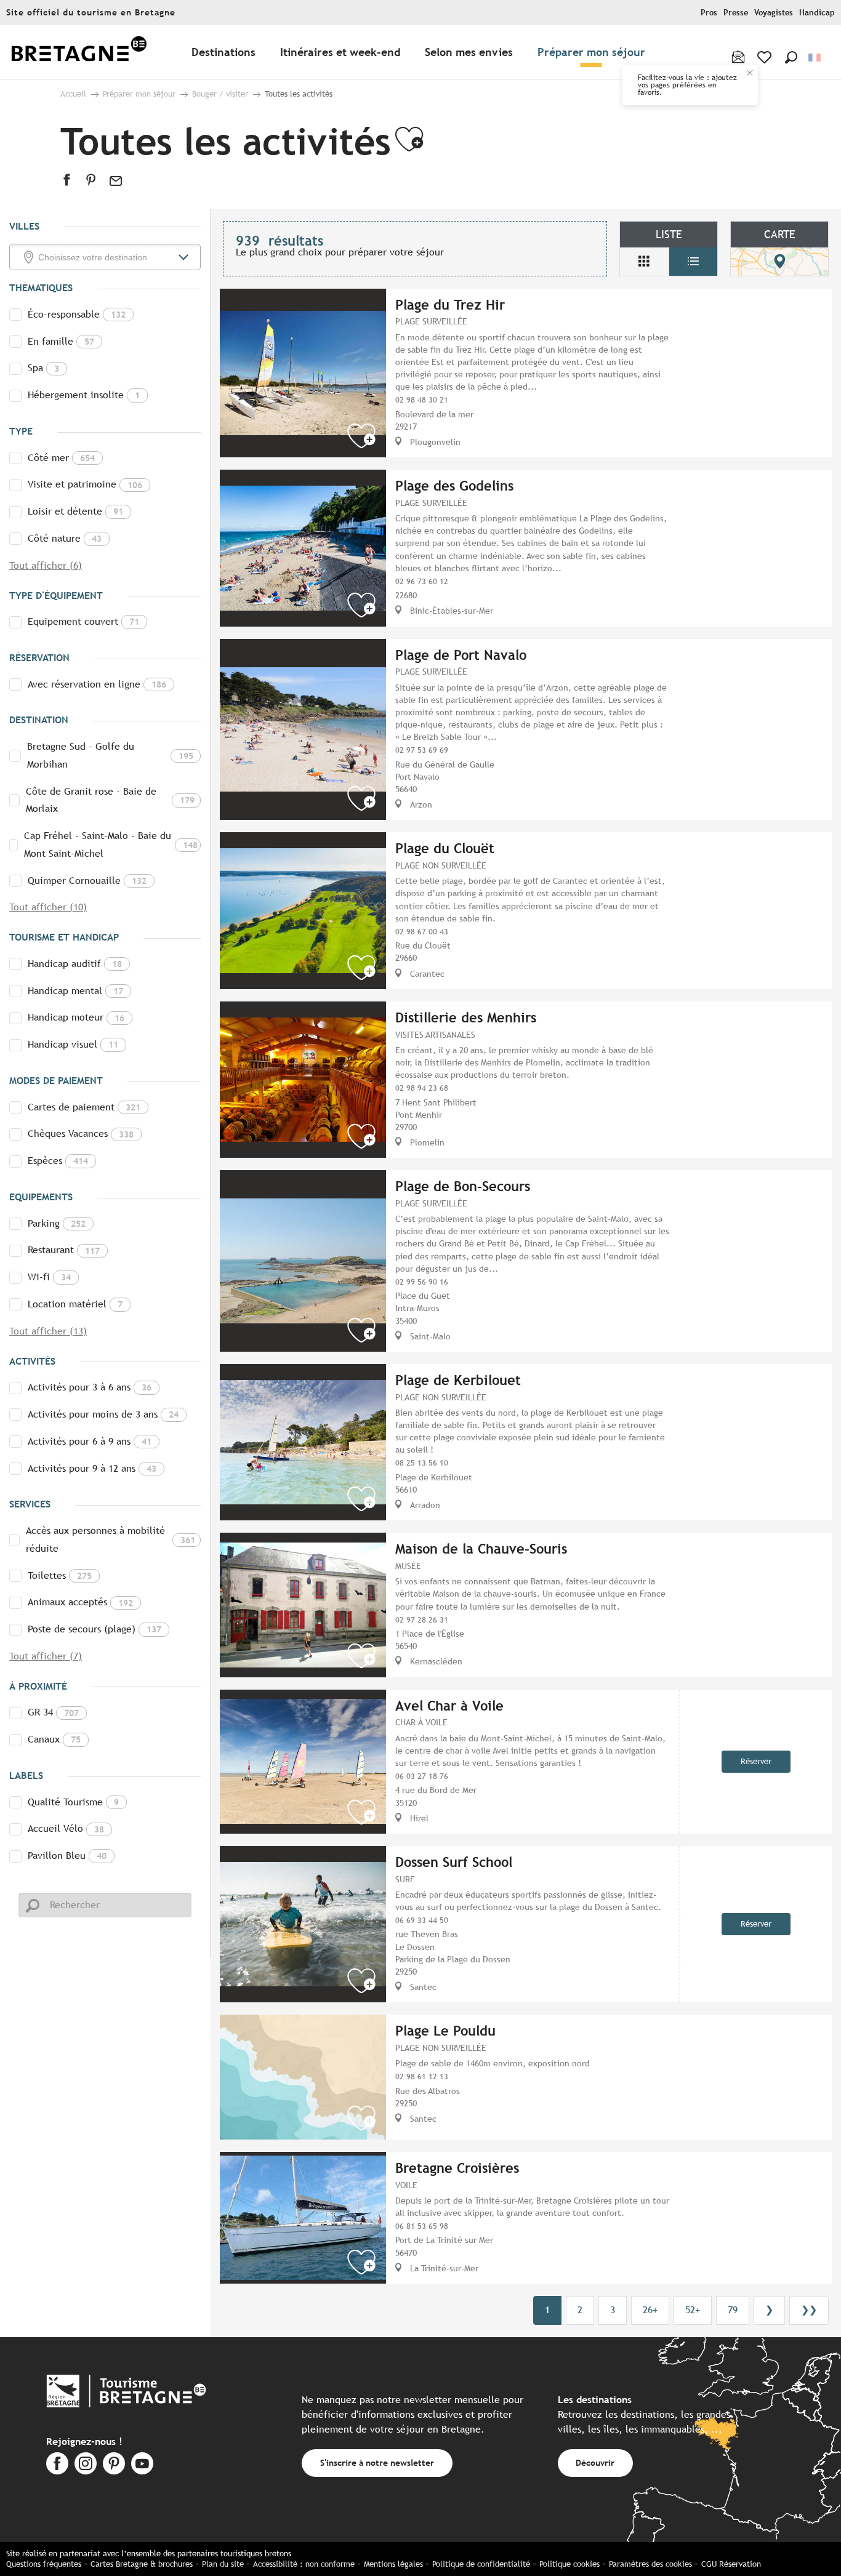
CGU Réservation (731, 2564)
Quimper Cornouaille (87, 881)
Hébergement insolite (84, 395)
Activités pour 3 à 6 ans (90, 1387)
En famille (61, 341)
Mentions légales (393, 2564)
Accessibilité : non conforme (304, 2564)
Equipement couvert (83, 621)
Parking (57, 1223)
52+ (693, 2310)
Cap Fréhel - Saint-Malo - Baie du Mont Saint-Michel (111, 845)
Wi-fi (49, 1277)
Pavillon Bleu (67, 1856)
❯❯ (809, 2310)
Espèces (58, 1161)
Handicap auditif (75, 964)
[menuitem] (79, 53)
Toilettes (60, 1575)
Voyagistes (774, 13)
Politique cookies (569, 2564)
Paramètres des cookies (650, 2564)
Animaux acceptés (80, 1602)
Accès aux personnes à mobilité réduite (111, 1539)
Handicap (817, 13)
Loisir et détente (75, 511)
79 (733, 2310)
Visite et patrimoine (85, 484)
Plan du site (223, 2564)
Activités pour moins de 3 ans (103, 1414)
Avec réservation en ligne (97, 684)
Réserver (756, 1761)
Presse (736, 13)
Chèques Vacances (81, 1134)
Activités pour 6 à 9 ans (90, 1441)
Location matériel (75, 1304)
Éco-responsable (77, 314)
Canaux (54, 1739)
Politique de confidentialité (481, 2564)
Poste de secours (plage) (95, 1629)
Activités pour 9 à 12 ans (92, 1468)
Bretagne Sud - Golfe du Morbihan (110, 755)
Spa (43, 368)
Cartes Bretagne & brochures (142, 2564)
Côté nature (65, 538)
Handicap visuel (73, 1044)
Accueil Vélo (66, 1828)
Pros (709, 13)
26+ (650, 2310)
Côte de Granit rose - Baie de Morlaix (110, 800)
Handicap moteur (76, 1017)
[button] (791, 57)
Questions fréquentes (44, 2564)
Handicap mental (75, 991)
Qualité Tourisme (73, 1802)
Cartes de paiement (84, 1107)
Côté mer (61, 458)
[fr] (815, 58)
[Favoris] (766, 57)
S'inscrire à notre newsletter (377, 2462)
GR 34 (53, 1712)
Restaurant (64, 1250)
